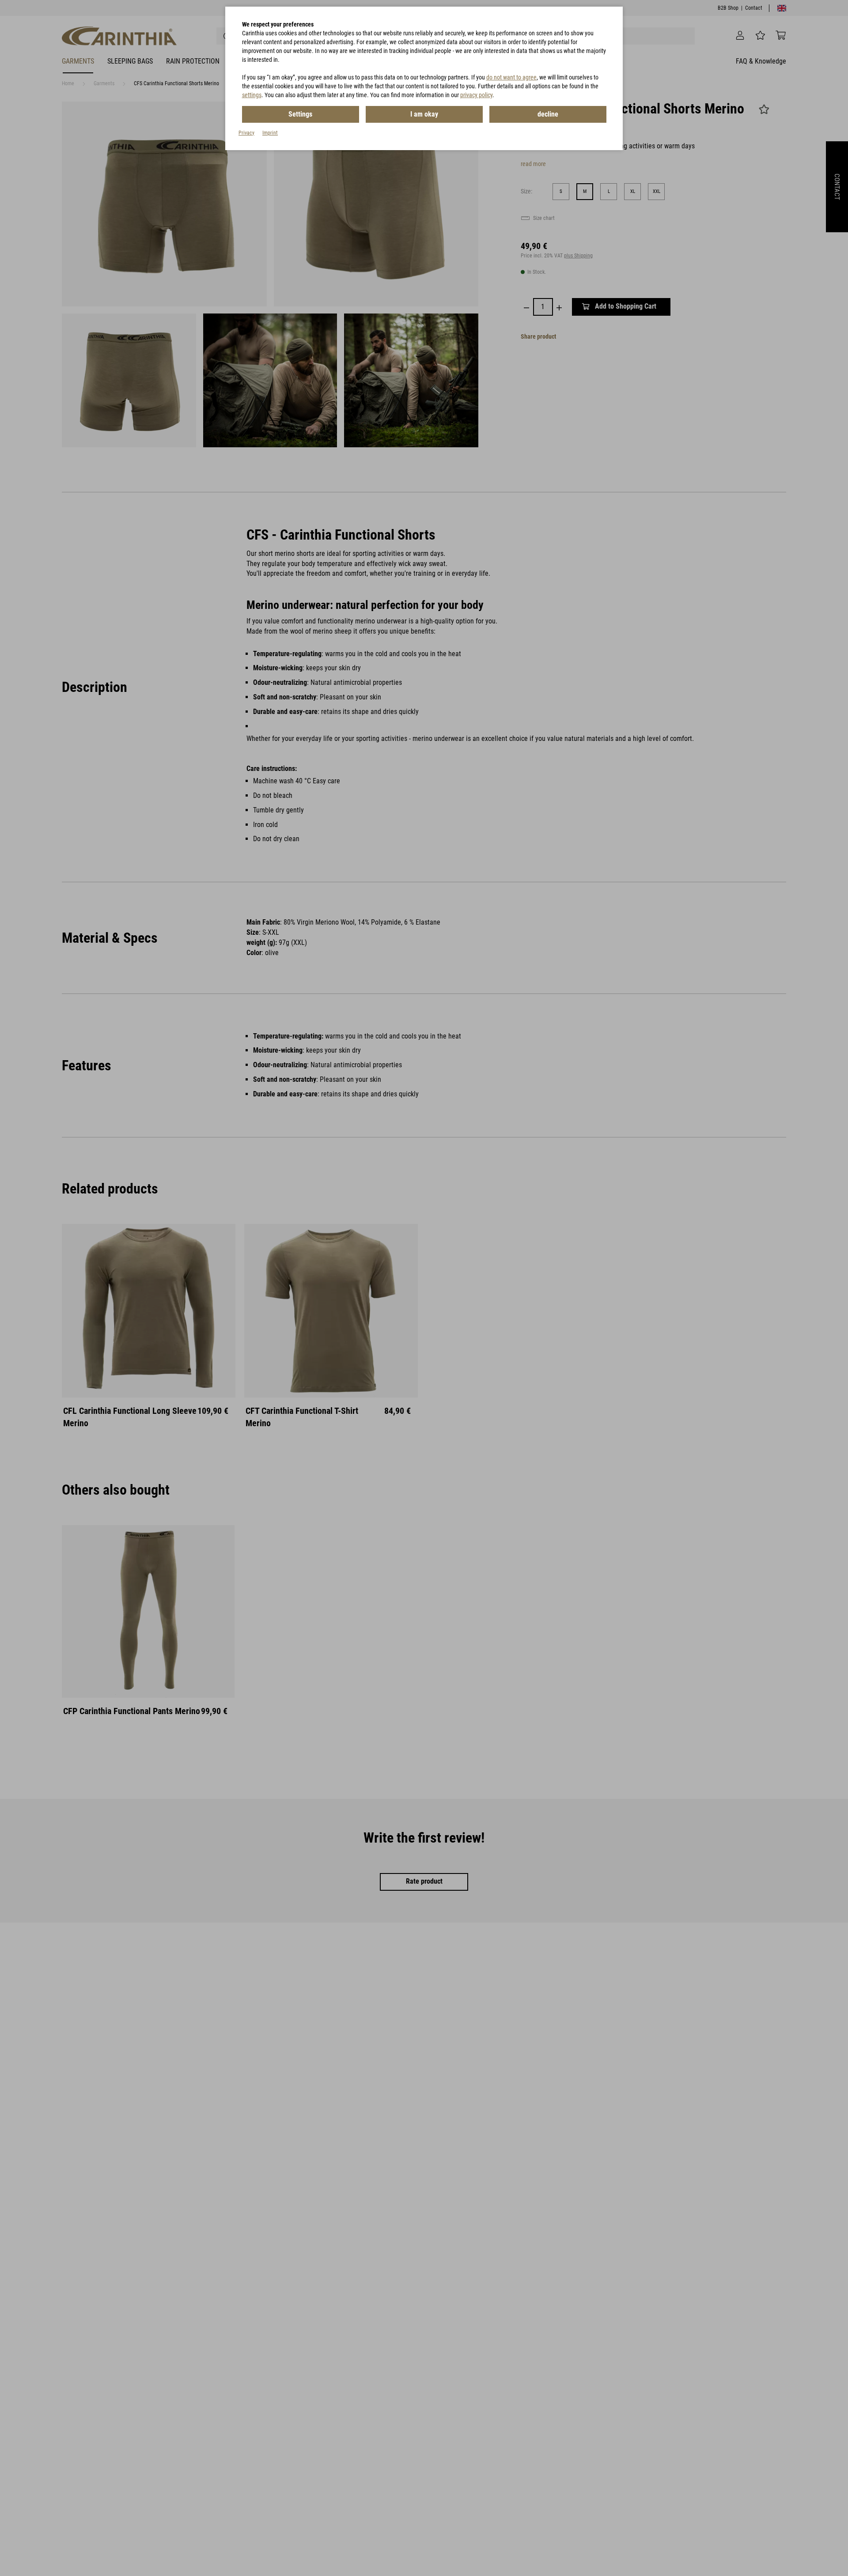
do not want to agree (511, 77)
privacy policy (476, 95)
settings (252, 95)
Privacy (246, 133)
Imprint (270, 133)
